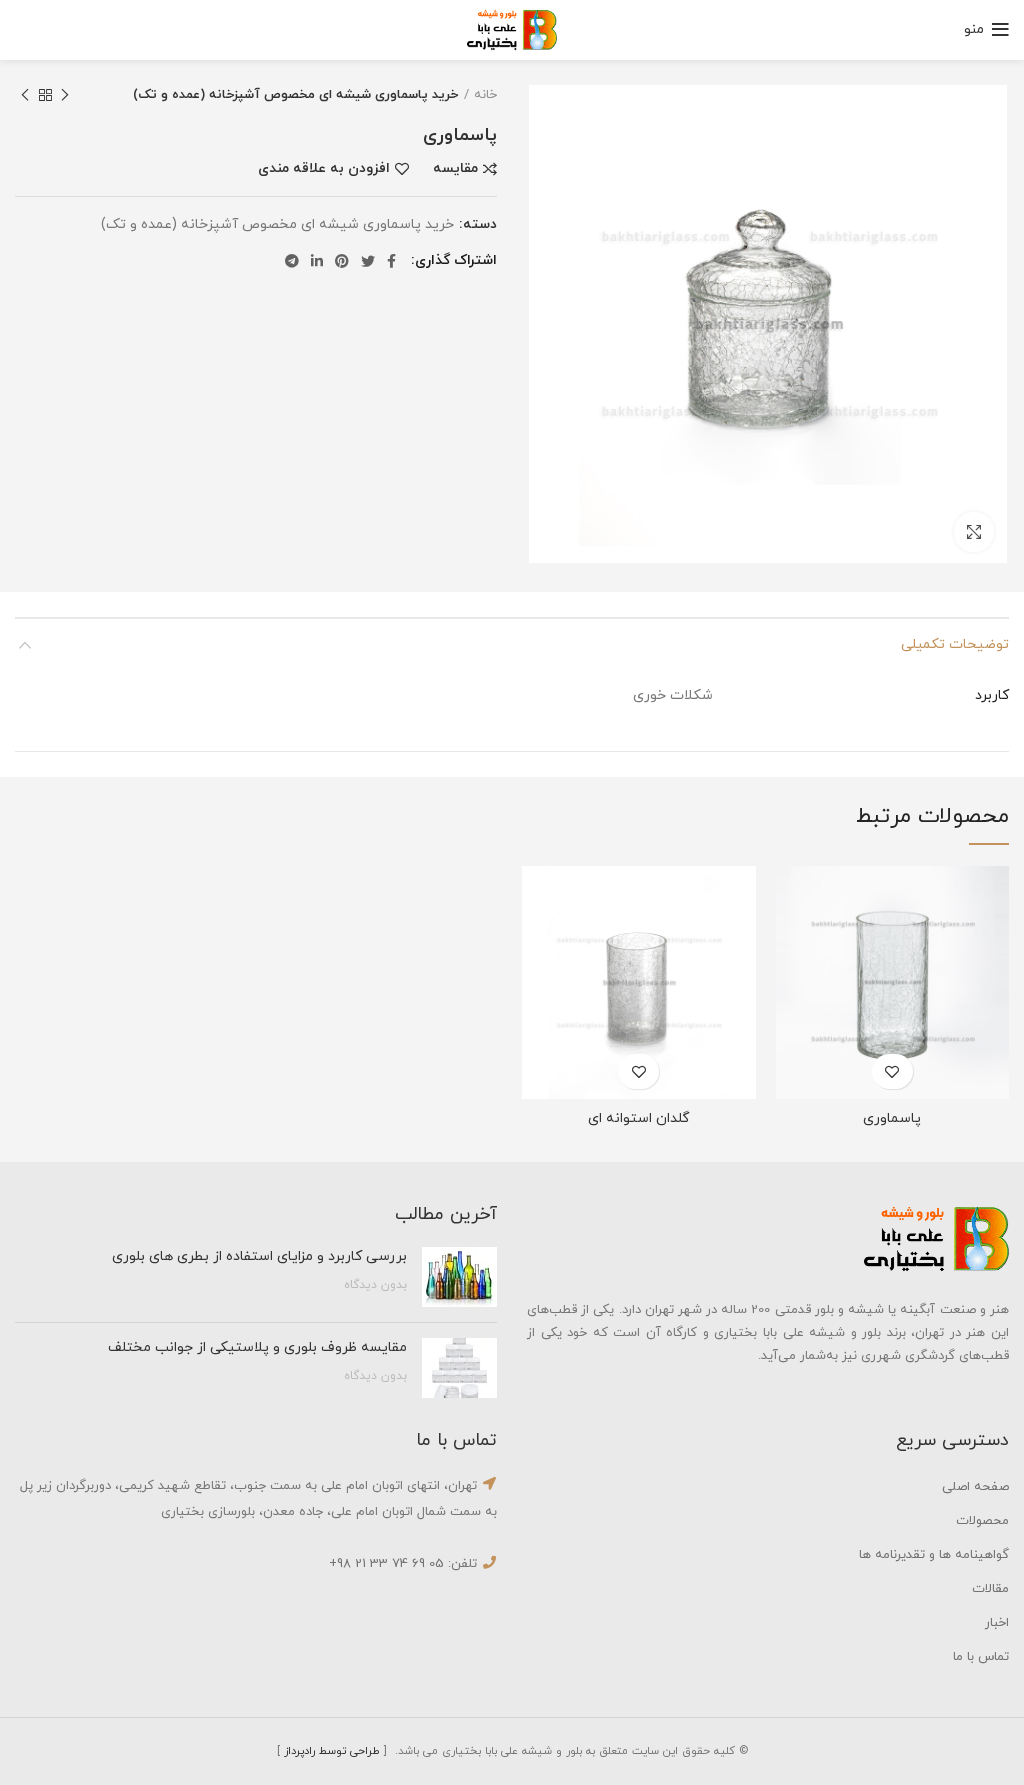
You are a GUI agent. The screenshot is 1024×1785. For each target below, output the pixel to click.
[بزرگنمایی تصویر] (974, 532)
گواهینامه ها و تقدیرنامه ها (934, 1555)
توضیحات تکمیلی (955, 644)
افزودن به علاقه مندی (324, 169)
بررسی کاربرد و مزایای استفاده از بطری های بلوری (257, 1256)
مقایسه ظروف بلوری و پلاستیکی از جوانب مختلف (257, 1347)
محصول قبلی (65, 95)
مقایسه (455, 169)
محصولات (982, 1521)
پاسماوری (892, 1118)
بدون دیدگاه (375, 1285)
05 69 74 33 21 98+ (386, 1564)
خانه (485, 95)
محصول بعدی (25, 95)
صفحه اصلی (975, 1487)
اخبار (997, 1623)
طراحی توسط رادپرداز (332, 1751)
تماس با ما (981, 1657)
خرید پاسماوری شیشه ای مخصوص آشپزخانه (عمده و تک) (295, 95)
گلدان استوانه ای (639, 1118)
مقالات (990, 1589)
